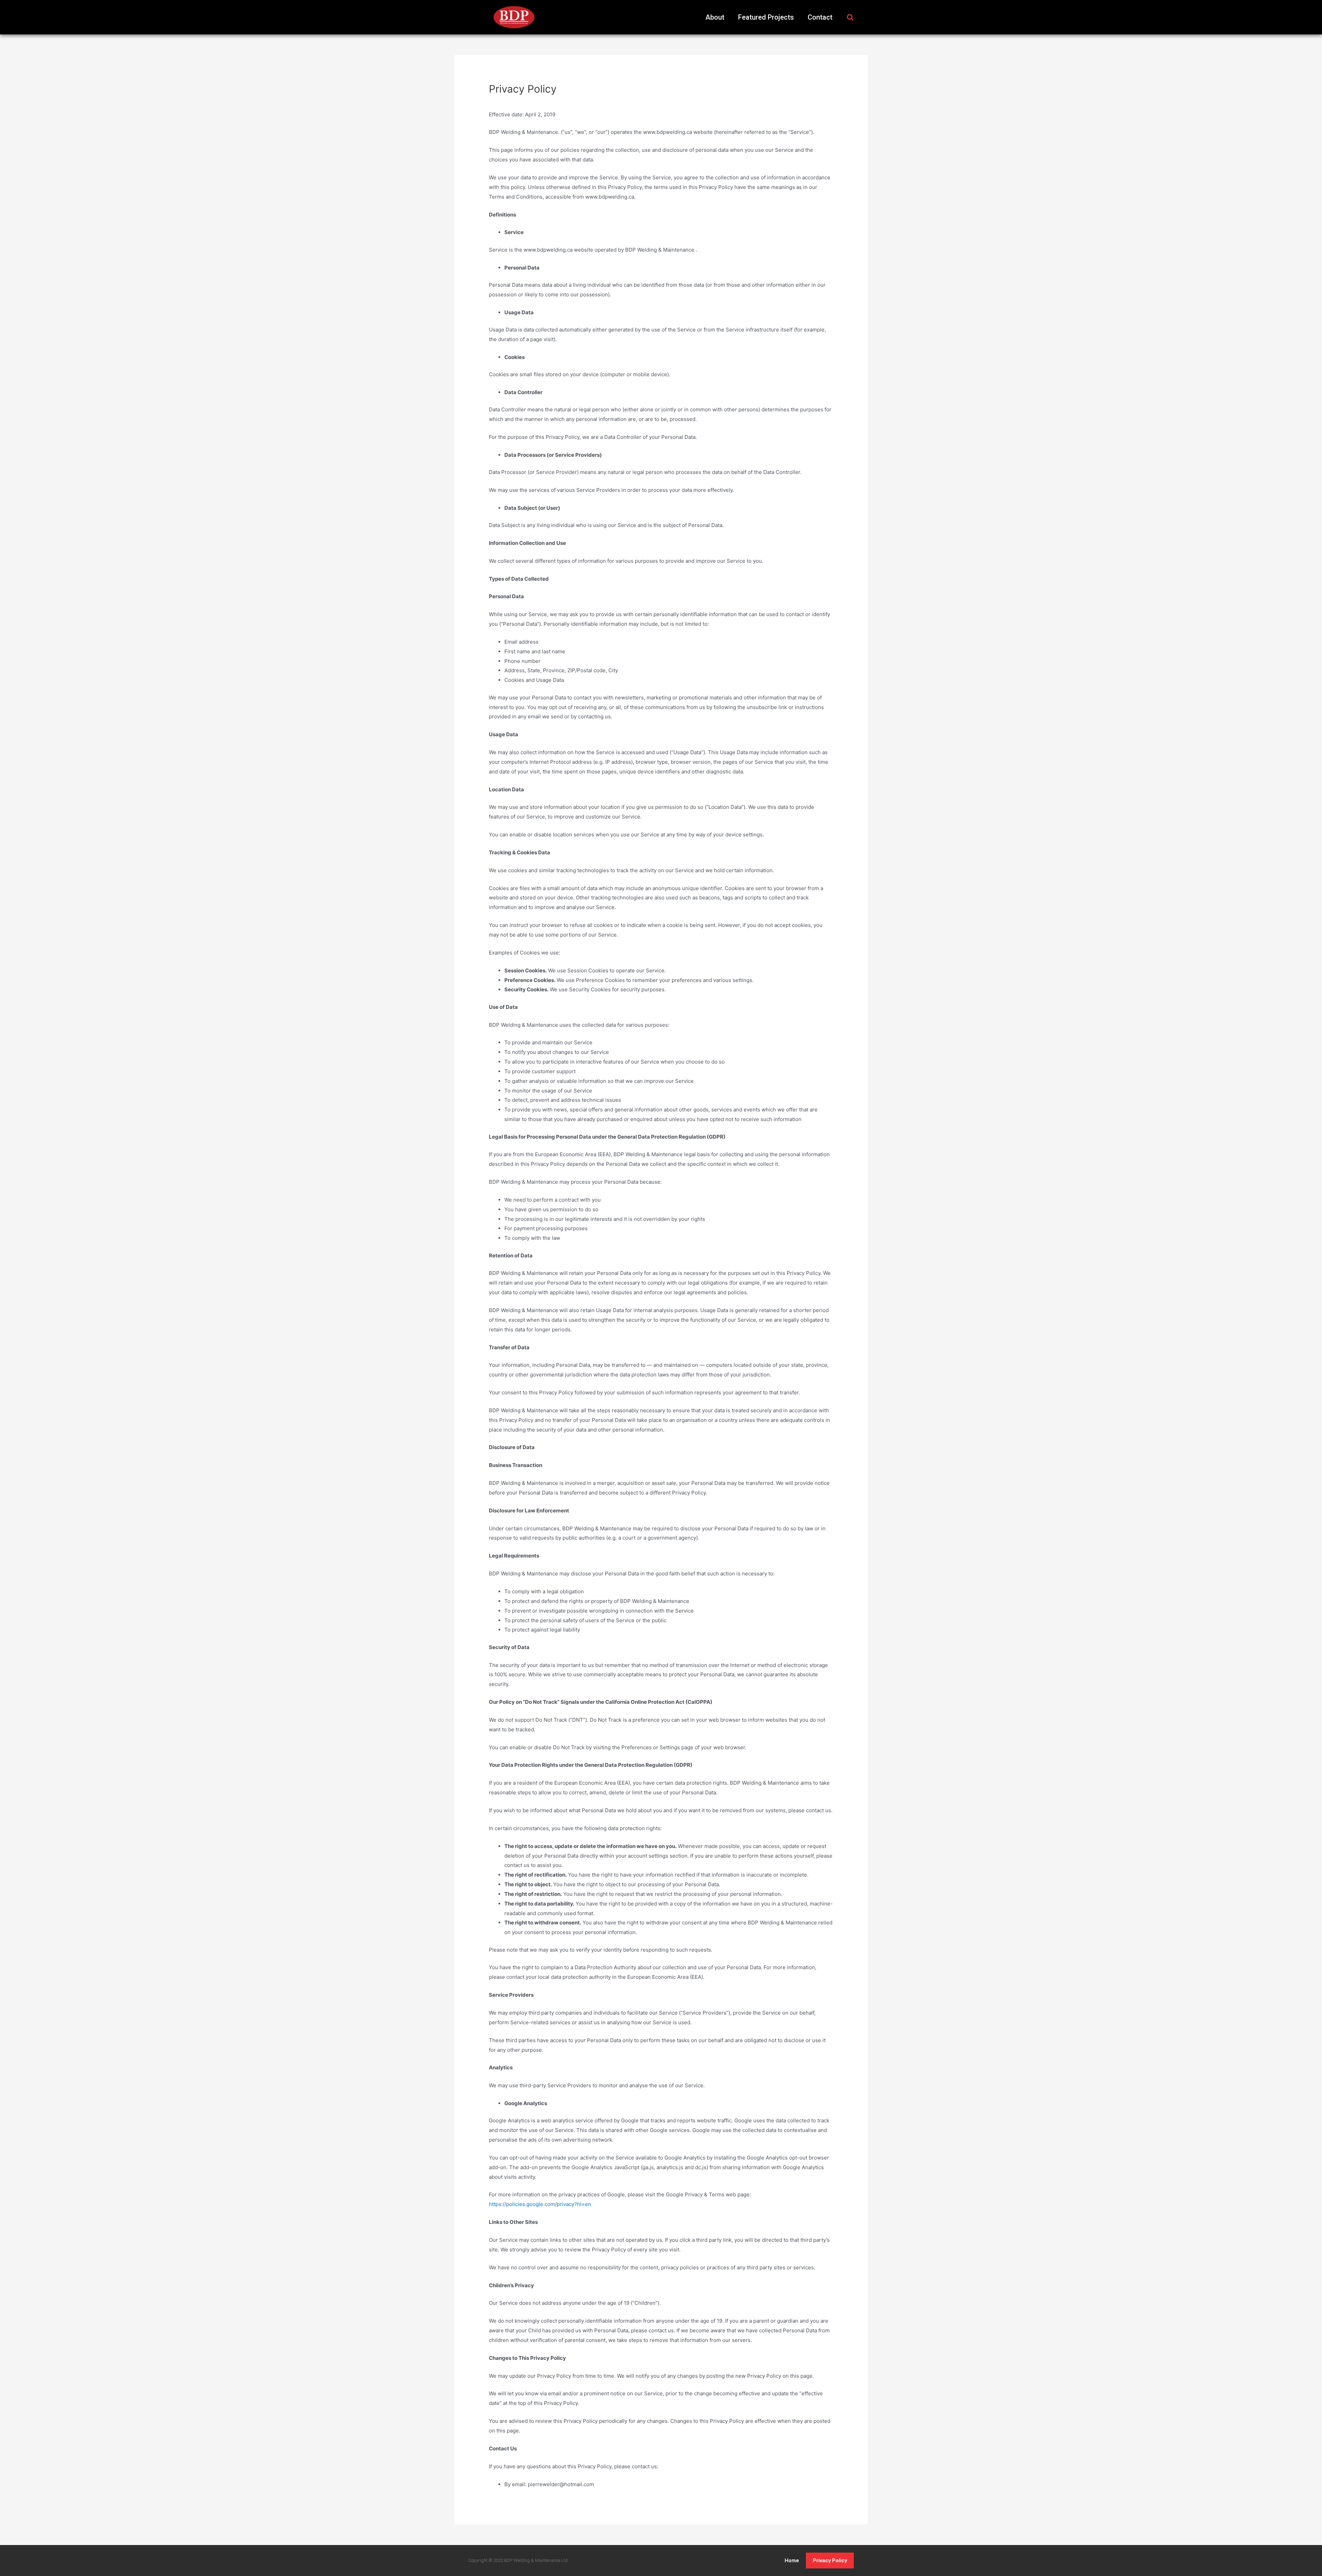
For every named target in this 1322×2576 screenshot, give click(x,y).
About (715, 17)
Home (792, 2561)
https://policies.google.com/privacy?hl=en (540, 2204)
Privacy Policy (830, 2561)
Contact (820, 17)
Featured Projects (766, 17)
